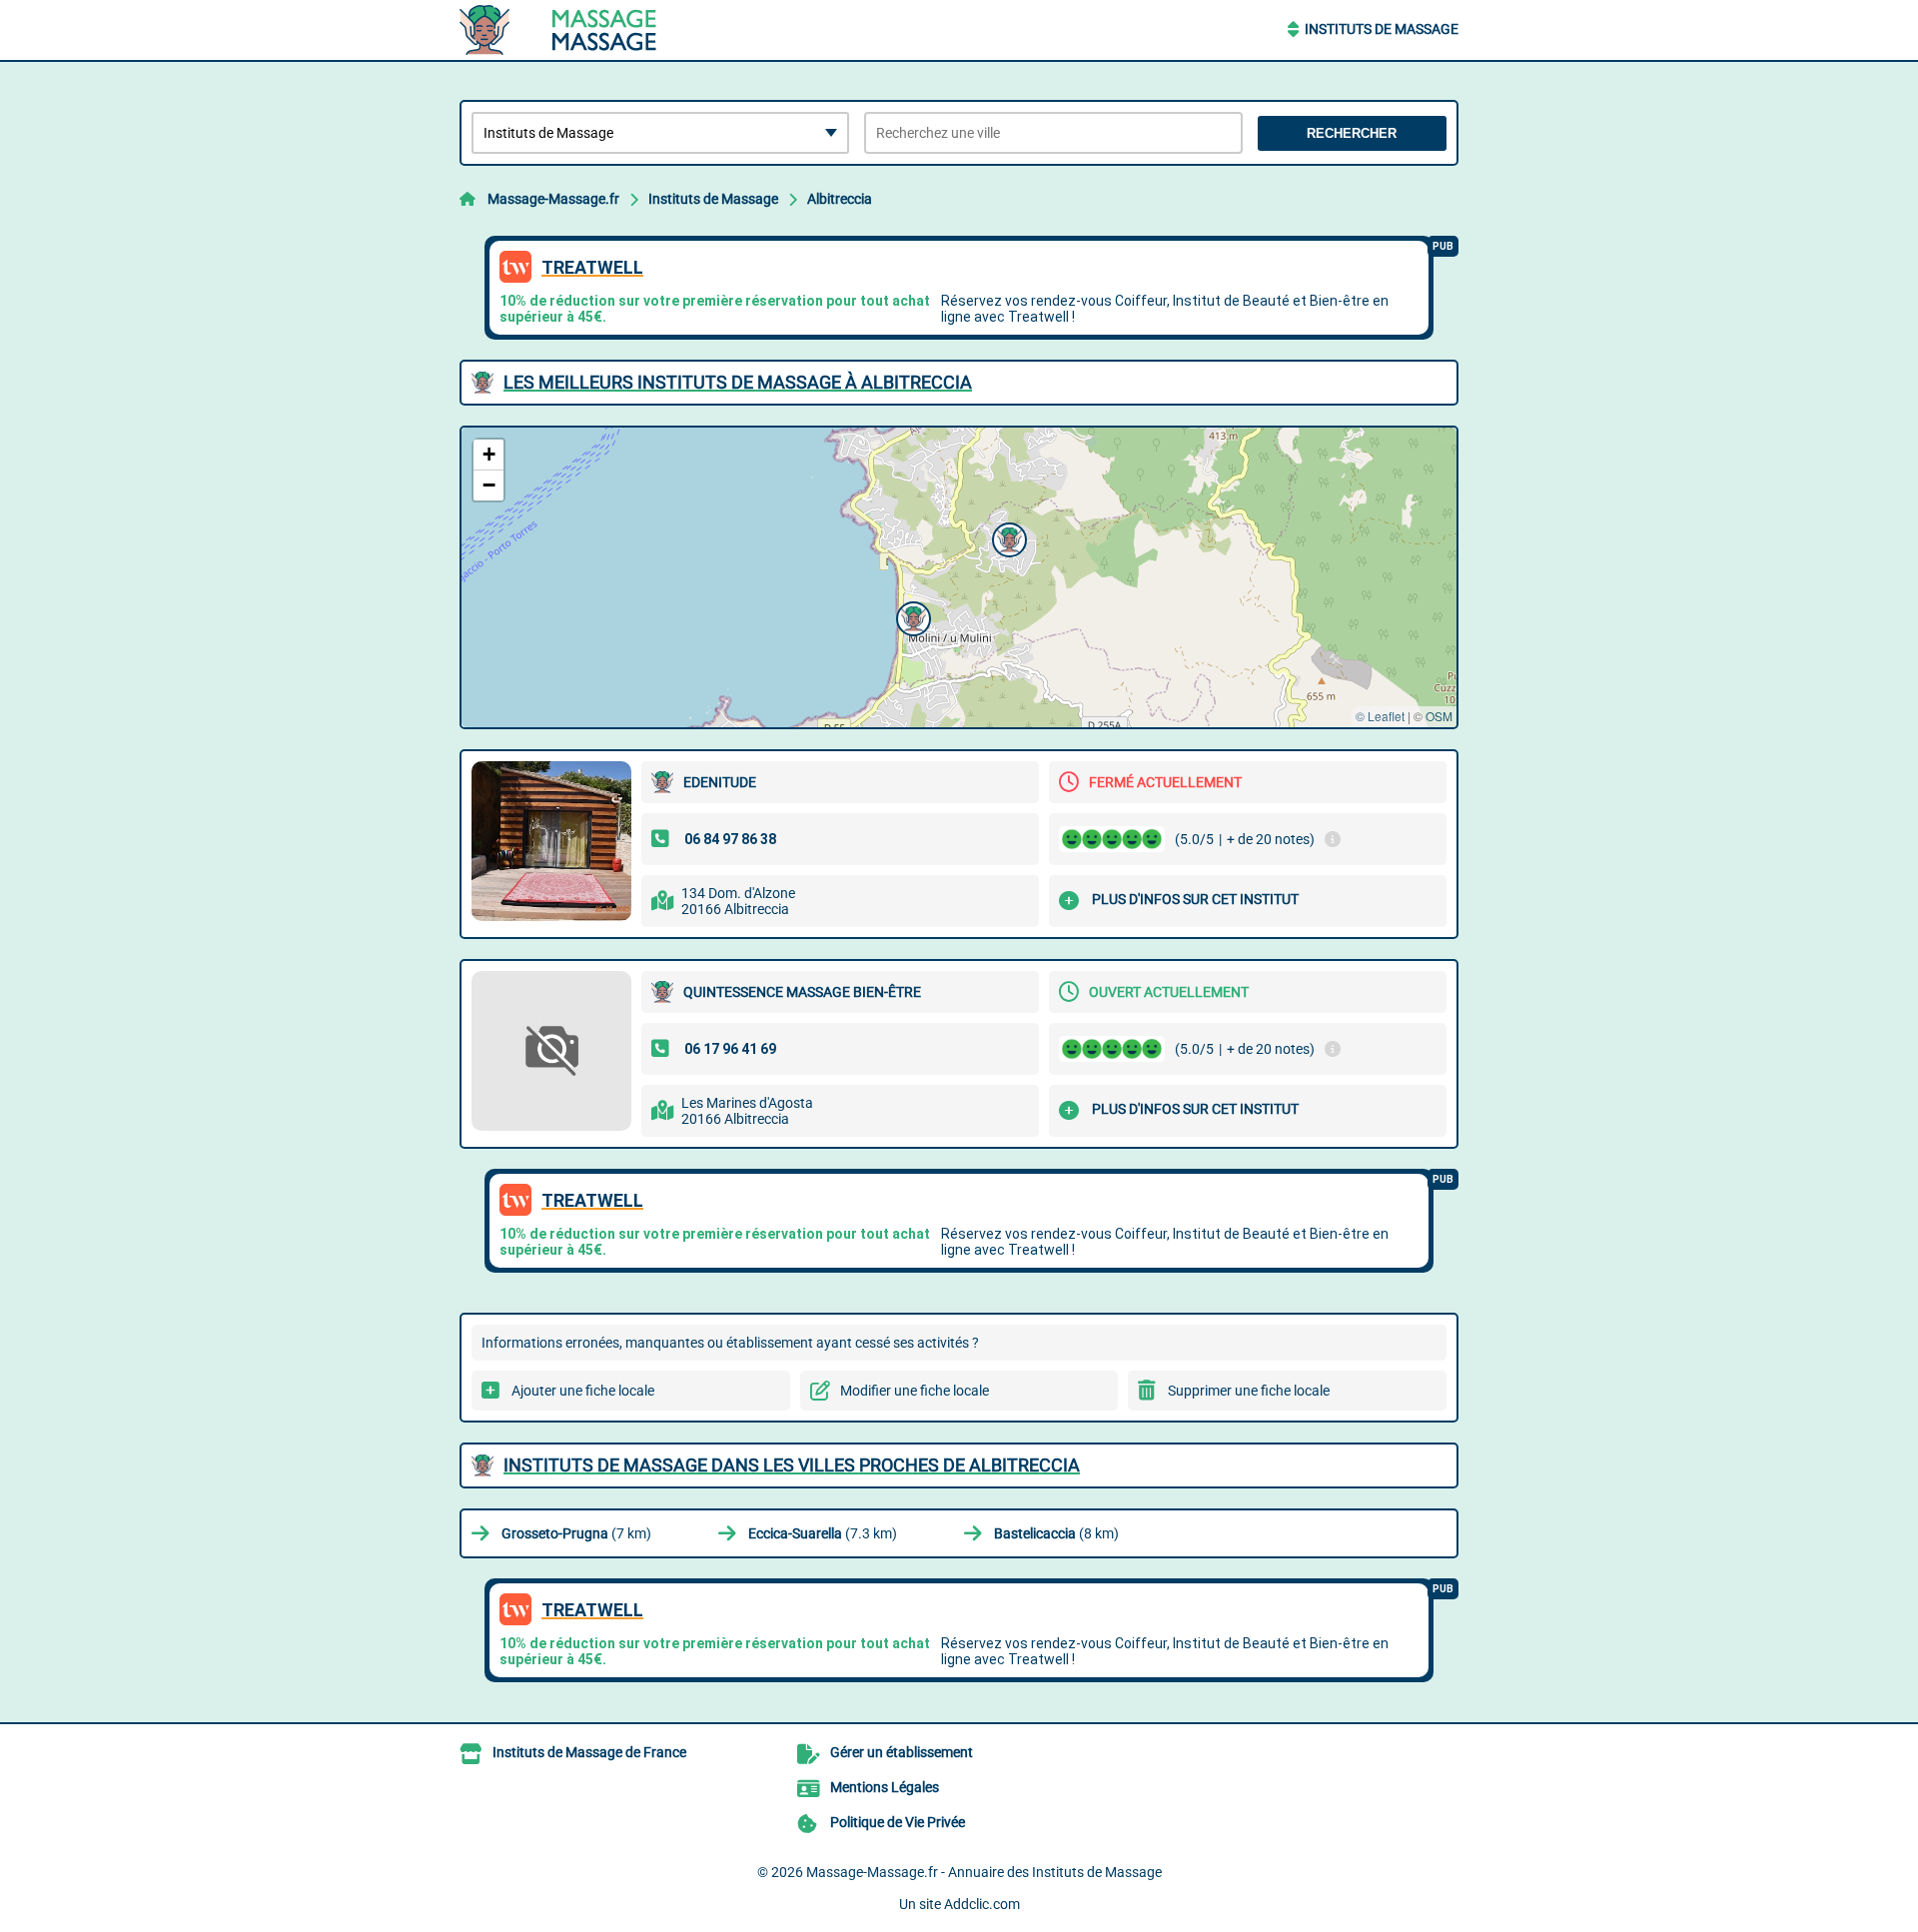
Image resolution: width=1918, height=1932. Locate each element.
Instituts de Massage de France (589, 1752)
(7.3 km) (823, 1533)
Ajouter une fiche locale (583, 1391)
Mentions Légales (885, 1787)
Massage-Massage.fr (553, 199)
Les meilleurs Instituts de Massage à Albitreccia (738, 382)
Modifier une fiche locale (915, 1391)
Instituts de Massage (1382, 29)
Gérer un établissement (902, 1752)
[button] (1007, 537)
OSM (1439, 716)
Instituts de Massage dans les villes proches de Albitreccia (792, 1465)
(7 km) (576, 1533)
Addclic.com (982, 1904)
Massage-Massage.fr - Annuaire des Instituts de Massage (984, 1872)
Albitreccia (840, 199)
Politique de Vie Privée (898, 1822)
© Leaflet (1380, 716)
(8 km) (1056, 1533)
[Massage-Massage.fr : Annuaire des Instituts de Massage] (584, 30)
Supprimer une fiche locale (1249, 1391)
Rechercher (1352, 133)
